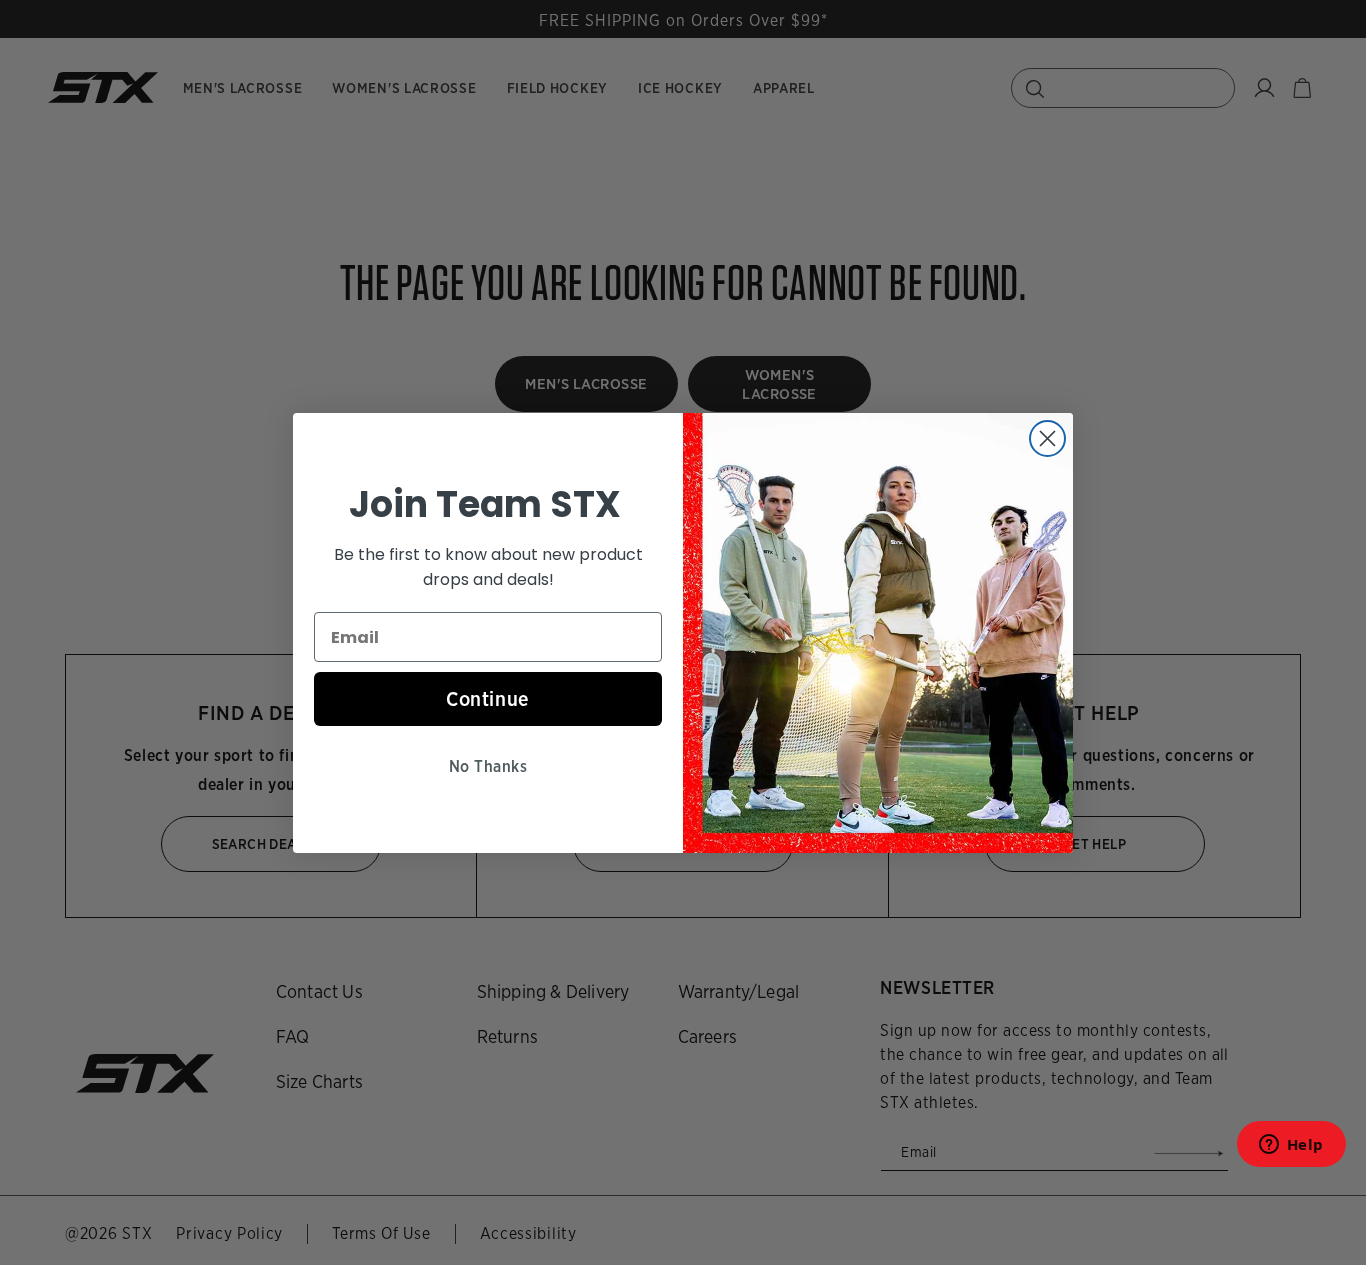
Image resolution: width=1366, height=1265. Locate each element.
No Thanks (488, 766)
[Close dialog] (1047, 438)
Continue (488, 699)
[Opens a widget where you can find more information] (1291, 1150)
